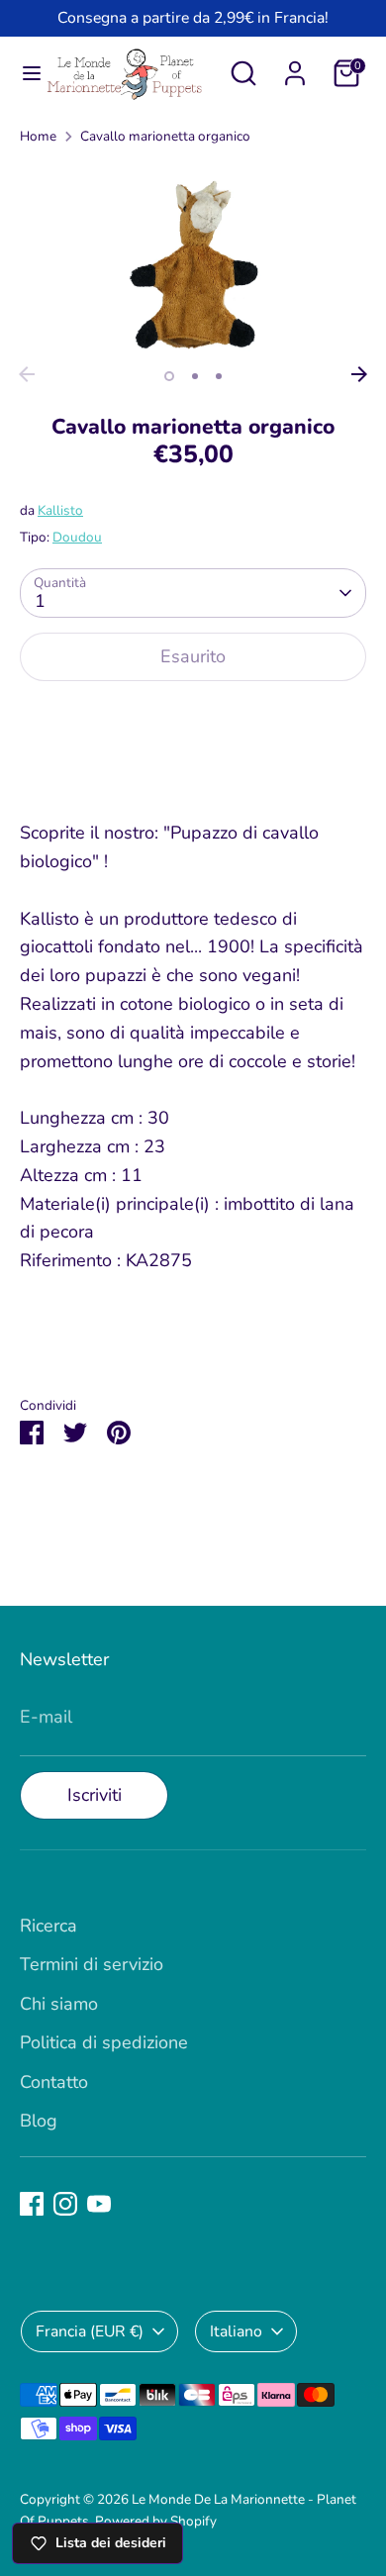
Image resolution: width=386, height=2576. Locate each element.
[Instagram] (65, 2204)
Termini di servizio (92, 1964)
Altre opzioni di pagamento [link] (193, 769)
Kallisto (60, 510)
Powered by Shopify (156, 2521)
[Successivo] (359, 374)
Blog (39, 2121)
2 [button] (195, 376)
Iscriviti (95, 1795)
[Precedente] (27, 374)
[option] (193, 260)
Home (38, 136)
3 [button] (219, 376)
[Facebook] (32, 2204)
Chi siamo (59, 2004)
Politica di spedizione (104, 2042)
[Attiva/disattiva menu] (23, 74)
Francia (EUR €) (90, 2331)
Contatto (54, 2082)
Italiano (236, 2331)
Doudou (77, 537)
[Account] (295, 67)
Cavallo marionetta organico (165, 136)
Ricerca (48, 1926)
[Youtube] (99, 2204)
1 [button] (169, 376)
